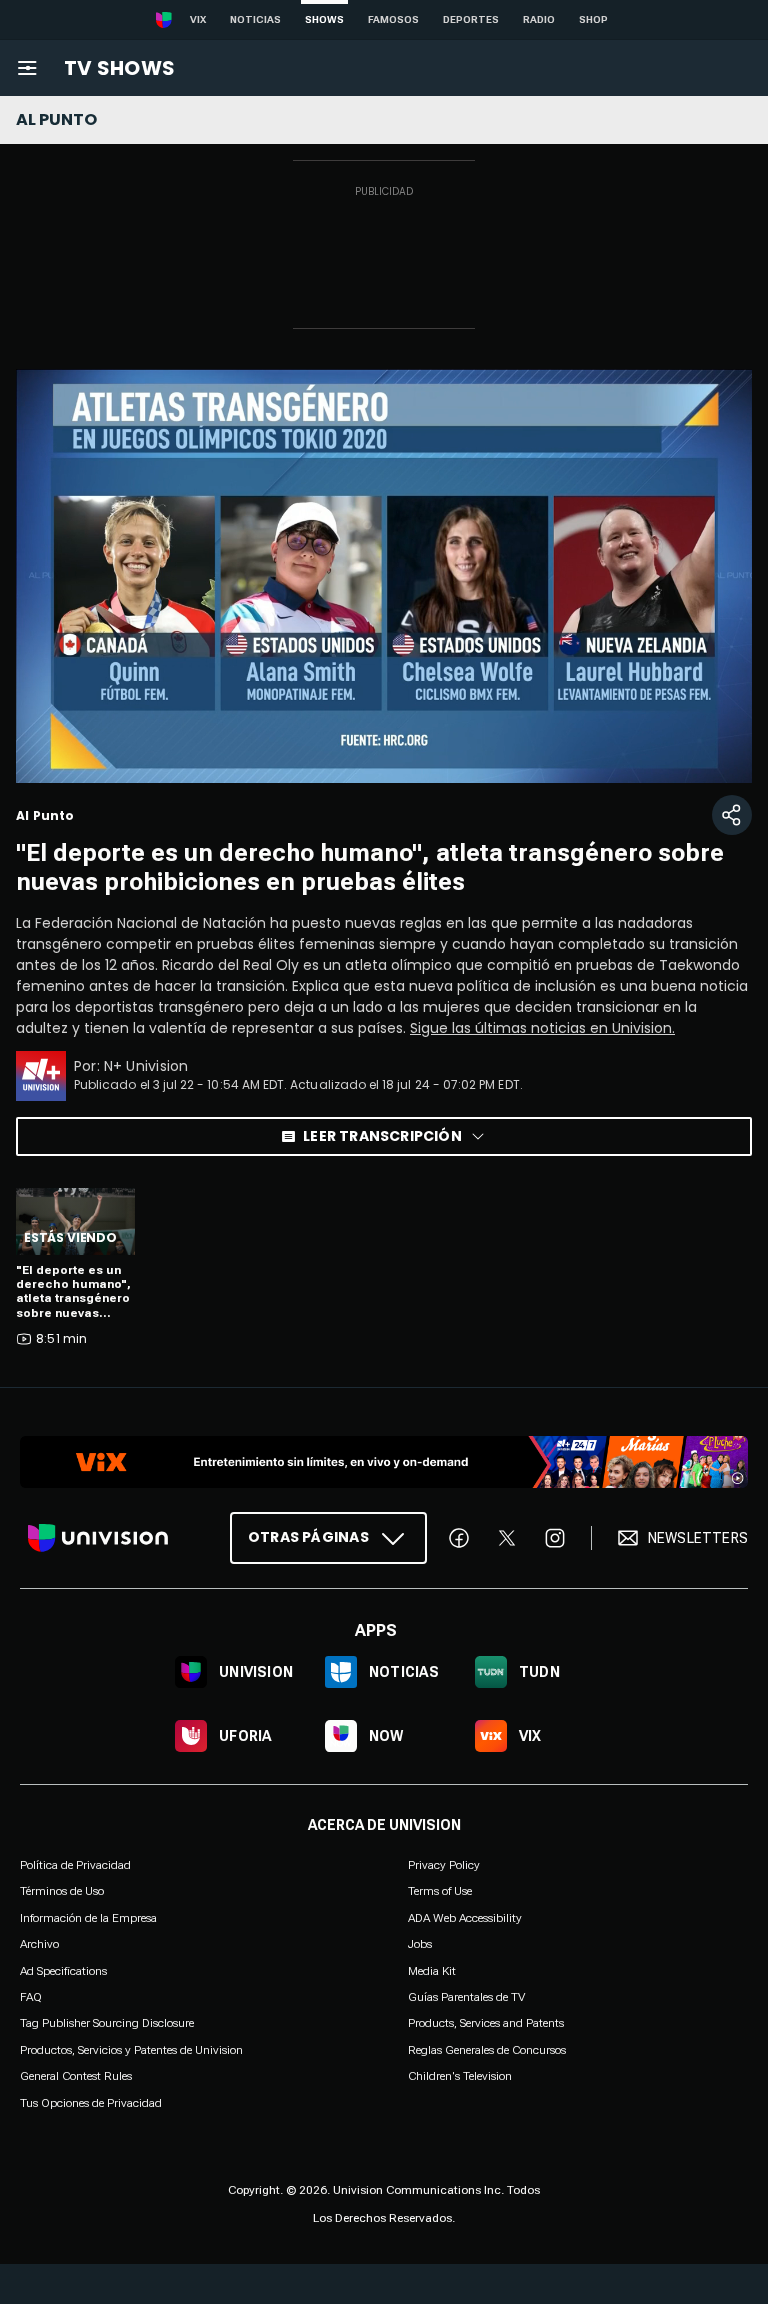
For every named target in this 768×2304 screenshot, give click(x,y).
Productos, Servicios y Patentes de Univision (131, 2049)
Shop (593, 19)
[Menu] (27, 68)
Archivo (39, 1944)
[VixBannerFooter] (384, 1462)
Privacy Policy (444, 1865)
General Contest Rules (76, 2076)
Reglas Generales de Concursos (487, 2049)
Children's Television (460, 2076)
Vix (198, 19)
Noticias (255, 19)
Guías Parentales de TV (466, 1997)
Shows (324, 19)
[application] (384, 576)
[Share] (732, 815)
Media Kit (432, 1970)
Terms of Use (440, 1891)
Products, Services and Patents (486, 2023)
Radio (539, 19)
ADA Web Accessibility (465, 1917)
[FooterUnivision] (98, 1538)
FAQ (31, 1997)
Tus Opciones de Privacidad (91, 2103)
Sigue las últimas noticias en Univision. (542, 1028)
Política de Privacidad (75, 1865)
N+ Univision (146, 1066)
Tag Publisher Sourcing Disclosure (107, 2023)
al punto (56, 119)
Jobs (420, 1944)
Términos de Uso (62, 1891)
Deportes (471, 19)
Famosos (393, 19)
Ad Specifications (63, 1970)
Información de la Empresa (88, 1917)
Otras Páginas (308, 1537)
